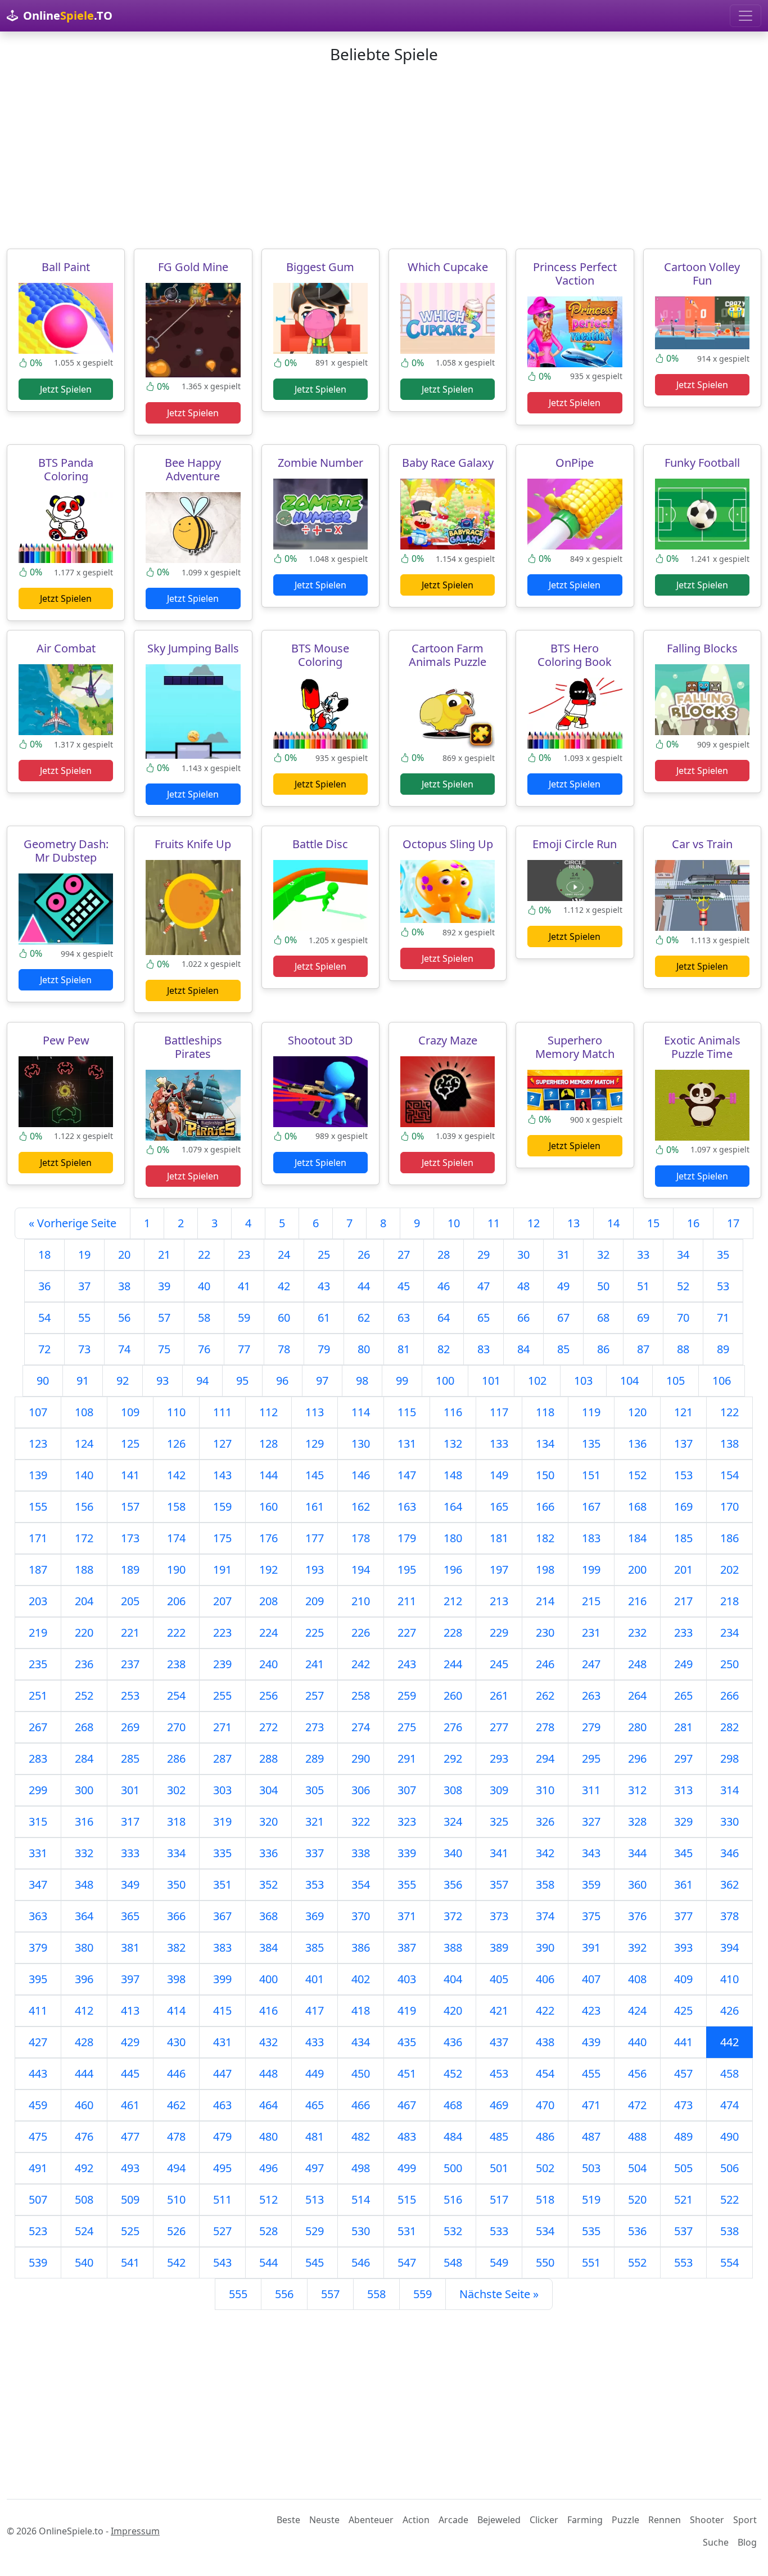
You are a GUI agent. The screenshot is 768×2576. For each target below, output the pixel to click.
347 (38, 1884)
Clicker (544, 2520)
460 (84, 2105)
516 (453, 2199)
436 (453, 2042)
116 (453, 1412)
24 (284, 1255)
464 (268, 2105)
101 (491, 1381)
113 (315, 1412)
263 (591, 1695)
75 (164, 1349)
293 (499, 1758)
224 (268, 1632)
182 (545, 1538)
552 (637, 2262)
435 (407, 2042)
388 (453, 1947)
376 (637, 1916)
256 (268, 1695)
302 (176, 1790)
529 (315, 2231)
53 (723, 1286)
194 (361, 1570)
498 (361, 2168)
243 (407, 1664)
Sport (745, 2520)
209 (315, 1601)
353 (315, 1884)
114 (361, 1412)
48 (523, 1286)
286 (176, 1758)
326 (545, 1821)
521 (683, 2199)
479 (222, 2136)
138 (729, 1444)
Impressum (135, 2531)
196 (453, 1570)
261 (499, 1695)
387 (407, 1947)
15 (653, 1223)
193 (315, 1570)
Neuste (324, 2520)
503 (591, 2168)
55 (84, 1318)
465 (315, 2105)
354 (361, 1884)
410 (729, 1979)
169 (683, 1507)
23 (244, 1255)
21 (164, 1255)
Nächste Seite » (499, 2294)
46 (444, 1286)
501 (499, 2168)
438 (545, 2042)
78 (284, 1349)
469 (499, 2105)
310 (545, 1790)
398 (176, 1979)
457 (683, 2073)
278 (545, 1727)
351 (222, 1884)
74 (124, 1349)
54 (44, 1318)
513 (315, 2199)
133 (499, 1444)
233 (683, 1632)
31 (563, 1255)
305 (315, 1790)
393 (683, 1947)
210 (361, 1601)
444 (84, 2073)
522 (729, 2199)
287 (222, 1758)
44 (364, 1286)
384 (268, 1947)
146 (361, 1475)
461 (130, 2105)
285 (130, 1758)
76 (204, 1349)
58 (204, 1318)
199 (591, 1570)
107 (38, 1412)
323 (407, 1821)
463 (222, 2105)
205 (130, 1601)
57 (164, 1318)
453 (499, 2073)
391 (591, 1947)
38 (124, 1286)
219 (38, 1632)
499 (407, 2168)
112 (268, 1412)
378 (729, 1916)
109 (130, 1412)
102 (537, 1381)
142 (176, 1475)
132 (453, 1444)
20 (124, 1255)
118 (545, 1412)
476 (84, 2136)
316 (84, 1821)
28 (444, 1255)
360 (637, 1884)
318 (176, 1821)
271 (222, 1727)
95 (242, 1381)
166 (545, 1507)
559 (423, 2294)
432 (268, 2042)
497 (315, 2168)
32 (603, 1255)
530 (361, 2231)
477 (130, 2136)
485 (499, 2136)
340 (453, 1853)
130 (361, 1444)
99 (402, 1381)
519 (591, 2199)
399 (222, 1979)
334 (176, 1853)
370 (361, 1916)
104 (629, 1381)
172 (84, 1538)
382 (176, 1947)
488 (637, 2136)
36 (44, 1286)
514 (361, 2199)
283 (38, 1758)
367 (222, 1916)
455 (591, 2073)
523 (38, 2231)
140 (84, 1475)
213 (499, 1601)
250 (729, 1664)
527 (222, 2231)
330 (729, 1821)
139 (38, 1475)
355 (407, 1884)
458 (729, 2073)
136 (637, 1444)
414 (176, 2010)
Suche (716, 2542)
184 (637, 1538)
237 (130, 1664)
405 (499, 1979)
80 (364, 1349)
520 (637, 2199)
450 (361, 2073)
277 (499, 1727)
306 (361, 1790)
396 (84, 1979)
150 (545, 1475)
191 (222, 1570)
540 (84, 2262)
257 (315, 1695)
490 (729, 2136)
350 (176, 1884)
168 (637, 1507)
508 (84, 2199)
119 (591, 1412)
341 (499, 1853)
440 (637, 2042)
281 (683, 1727)
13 (573, 1223)
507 (38, 2199)
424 (637, 2010)
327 (591, 1821)
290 (361, 1758)
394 (729, 1947)
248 (637, 1664)
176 (268, 1538)
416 (268, 2010)
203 (38, 1601)
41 (244, 1286)
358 (545, 1884)
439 (591, 2042)
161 (315, 1507)
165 (499, 1507)
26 (364, 1255)
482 (361, 2136)
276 (453, 1727)
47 (484, 1286)
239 (222, 1664)
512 (268, 2199)
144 (268, 1475)
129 (315, 1444)
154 (729, 1475)
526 (176, 2231)
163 (407, 1507)
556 (284, 2294)
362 (729, 1884)
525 (130, 2231)
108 (84, 1412)
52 (683, 1286)
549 (499, 2262)
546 (361, 2262)
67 (563, 1318)
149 (499, 1475)
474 (729, 2105)
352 (268, 1884)
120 (637, 1412)
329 (683, 1821)
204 (84, 1601)
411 (38, 2010)
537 (683, 2231)
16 (693, 1223)
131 (407, 1444)
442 (729, 2042)
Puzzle (625, 2520)
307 (407, 1790)
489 (683, 2136)
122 (729, 1412)
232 (637, 1632)
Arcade (453, 2520)
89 (723, 1349)
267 (38, 1727)
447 (222, 2073)
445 (130, 2073)
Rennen (665, 2520)
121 (683, 1412)
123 (38, 1444)
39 (164, 1286)
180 (453, 1538)
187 (38, 1570)
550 (545, 2262)
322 (361, 1821)
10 (454, 1223)
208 (268, 1601)
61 (324, 1318)
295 (591, 1758)
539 (38, 2262)
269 (130, 1727)
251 (38, 1695)
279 (591, 1727)
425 (683, 2010)
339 (407, 1853)
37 (84, 1286)
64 (444, 1318)
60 (284, 1318)
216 (637, 1601)
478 (176, 2136)
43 (324, 1286)
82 (444, 1349)
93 (162, 1381)
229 (499, 1632)
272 (268, 1727)
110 (176, 1412)
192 (268, 1570)
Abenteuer (371, 2520)
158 (176, 1507)
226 (361, 1632)
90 (43, 1381)
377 (683, 1916)
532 (453, 2231)
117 (499, 1412)
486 (545, 2136)
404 (453, 1979)
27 (404, 1255)
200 (637, 1570)
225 (315, 1632)
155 (38, 1507)
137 (683, 1444)
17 (733, 1223)
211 (407, 1601)
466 (361, 2105)
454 (545, 2073)
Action (416, 2520)
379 (38, 1947)
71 (723, 1318)
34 (683, 1255)
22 (204, 1255)
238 (176, 1664)
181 (499, 1538)
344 (637, 1853)
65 (484, 1318)
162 (361, 1507)
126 (176, 1444)
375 (591, 1916)
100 (445, 1381)
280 (637, 1727)
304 (268, 1790)
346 (729, 1853)
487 (591, 2136)
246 (545, 1664)
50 (603, 1286)
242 (361, 1664)
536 (637, 2231)
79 (324, 1349)
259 (407, 1695)
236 (84, 1664)
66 (523, 1318)
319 (222, 1821)
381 (130, 1947)
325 (499, 1821)
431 (222, 2042)
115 (407, 1412)
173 (130, 1538)
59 (244, 1318)
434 (361, 2042)
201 (683, 1570)
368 (268, 1916)
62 (364, 1318)
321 (315, 1821)
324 (453, 1821)
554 (729, 2262)
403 (407, 1979)
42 (284, 1286)
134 (545, 1444)
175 (222, 1538)
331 (38, 1853)
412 (84, 2010)
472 (637, 2105)
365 (130, 1916)
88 (683, 1349)
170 (729, 1507)
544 (268, 2262)
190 (176, 1570)
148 (453, 1475)
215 (591, 1601)
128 (268, 1444)
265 (683, 1695)
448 (268, 2073)
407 (591, 1979)
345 (683, 1853)
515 (407, 2199)
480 (268, 2136)
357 (499, 1884)
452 (453, 2073)
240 (268, 1664)
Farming (585, 2520)
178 (361, 1538)
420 (453, 2010)
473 (683, 2105)
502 (545, 2168)
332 (84, 1853)
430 (176, 2042)
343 (591, 1853)
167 (591, 1507)
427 (38, 2042)
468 (453, 2105)
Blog (747, 2542)
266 (729, 1695)
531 (407, 2231)
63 (404, 1318)
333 (130, 1853)
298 (729, 1758)
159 (222, 1507)
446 (176, 2073)
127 (222, 1444)
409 (683, 1979)
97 (322, 1381)
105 (676, 1381)
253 (130, 1695)
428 (84, 2042)
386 (361, 1947)
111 (222, 1412)
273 (315, 1727)
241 (315, 1664)
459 (38, 2105)
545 (315, 2262)
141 (130, 1475)
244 (453, 1664)
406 (545, 1979)
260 (453, 1695)
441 (683, 2042)
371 (407, 1916)
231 (591, 1632)
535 (591, 2231)
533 (499, 2231)
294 (545, 1758)
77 (244, 1349)
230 (545, 1632)
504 (637, 2168)
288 (268, 1758)
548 (453, 2262)
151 (591, 1475)
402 (361, 1979)
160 (268, 1507)
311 (591, 1790)
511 (222, 2199)
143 (222, 1475)
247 (591, 1664)
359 (591, 1884)
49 (563, 1286)
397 (130, 1979)
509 (130, 2199)
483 (407, 2136)
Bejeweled (499, 2520)
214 (545, 1601)
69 (643, 1318)
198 (545, 1570)
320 (268, 1821)
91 (83, 1381)
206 (176, 1601)
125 (130, 1444)
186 (729, 1538)
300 (84, 1790)
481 (315, 2136)
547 (407, 2262)
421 (499, 2010)
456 (637, 2073)
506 (729, 2168)
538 (729, 2231)
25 (324, 1255)
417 (315, 2010)
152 (637, 1475)
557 (330, 2294)
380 (84, 1947)
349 (130, 1884)
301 (130, 1790)
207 (222, 1601)
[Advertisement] (384, 156)
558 (376, 2294)
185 (683, 1538)
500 (453, 2168)
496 (268, 2168)
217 (683, 1601)
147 (407, 1475)
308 (453, 1790)
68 (603, 1318)
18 (44, 1255)
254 (176, 1695)
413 (130, 2010)
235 (38, 1664)
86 (603, 1349)
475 (38, 2136)
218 (729, 1601)
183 (591, 1538)
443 (38, 2073)
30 (523, 1255)
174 (176, 1538)
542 (176, 2262)
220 (84, 1632)
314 (729, 1790)
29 (484, 1255)
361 (683, 1884)
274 (361, 1727)
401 (315, 1979)
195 (407, 1570)
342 (545, 1853)
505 (683, 2168)
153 (683, 1475)
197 (499, 1570)
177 (315, 1538)
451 (407, 2073)
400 (268, 1979)
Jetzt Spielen (66, 389)
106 (722, 1381)
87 (643, 1349)
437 (499, 2042)
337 (315, 1853)
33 (643, 1255)
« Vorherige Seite (73, 1223)
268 (84, 1727)
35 (723, 1255)
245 (499, 1664)
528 (268, 2231)
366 (176, 1916)
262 (545, 1695)
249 (683, 1664)
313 (683, 1790)
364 (84, 1916)
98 (362, 1381)
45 (404, 1286)
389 (499, 1947)
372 (453, 1916)
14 (613, 1223)
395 (38, 1979)
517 (499, 2199)
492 (84, 2168)
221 (130, 1632)
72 (44, 1349)
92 (123, 1381)
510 (176, 2199)
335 (222, 1853)
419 (407, 2010)
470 (545, 2105)
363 (38, 1916)
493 (130, 2168)
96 (282, 1381)
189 (130, 1570)
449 (315, 2073)
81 (404, 1349)
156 (84, 1507)
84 (523, 1349)
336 (268, 1853)
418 (361, 2010)
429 (130, 2042)
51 (643, 1286)
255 (222, 1695)
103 (583, 1381)
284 (84, 1758)
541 (130, 2262)
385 (315, 1947)
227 (407, 1632)
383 (222, 1947)
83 (484, 1349)
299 (38, 1790)
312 (637, 1790)
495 (222, 2168)
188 (84, 1570)
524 (84, 2231)
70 (683, 1318)
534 (545, 2231)
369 (315, 1916)
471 (591, 2105)
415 (222, 2010)
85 (563, 1349)
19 (84, 1255)
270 (176, 1727)
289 (315, 1758)
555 (238, 2294)
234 (729, 1632)
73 (84, 1349)
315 (38, 1821)
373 (499, 1916)
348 (84, 1884)
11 (494, 1223)
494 (176, 2168)
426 (729, 2010)
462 (176, 2105)
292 (453, 1758)
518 (545, 2199)
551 (591, 2262)
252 (84, 1695)
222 (176, 1632)
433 (315, 2042)
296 (637, 1758)
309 (499, 1790)
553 (683, 2262)
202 (729, 1570)
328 (637, 1821)
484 (453, 2136)
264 (637, 1695)
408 (637, 1979)
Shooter (707, 2520)
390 (545, 1947)
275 (407, 1727)
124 (84, 1444)
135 (591, 1444)
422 (545, 2010)
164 (453, 1507)
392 (637, 1947)
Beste (288, 2520)
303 (222, 1790)
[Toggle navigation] (746, 16)
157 (130, 1507)
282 (729, 1727)
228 (453, 1632)
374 (545, 1916)
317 (130, 1821)
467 (407, 2105)
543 (222, 2262)
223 (222, 1632)
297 (683, 1758)
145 (315, 1475)
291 (407, 1758)
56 (124, 1318)
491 (38, 2168)
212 (453, 1601)
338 (361, 1853)
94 (202, 1381)
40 (204, 1286)
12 (534, 1223)
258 (361, 1695)
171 (38, 1538)
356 (453, 1884)
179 (407, 1538)
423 (591, 2010)
